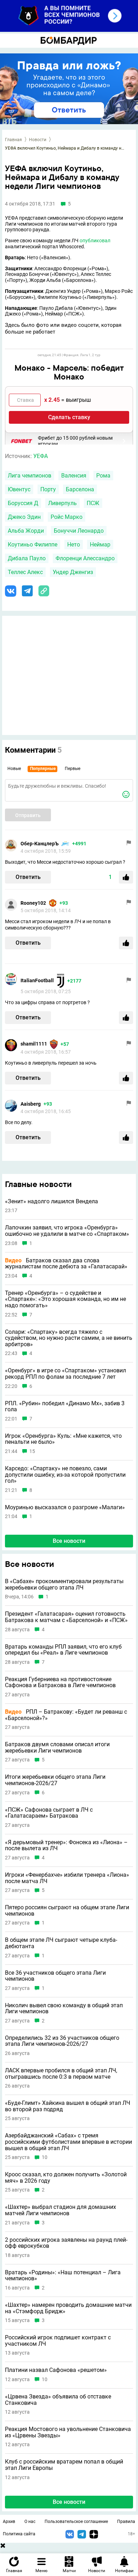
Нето (74, 545)
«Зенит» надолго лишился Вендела (51, 1202)
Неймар (100, 545)
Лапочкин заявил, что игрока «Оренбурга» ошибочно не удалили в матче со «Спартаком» (67, 1231)
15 (32, 1451)
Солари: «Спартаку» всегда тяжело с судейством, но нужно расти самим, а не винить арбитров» (69, 1338)
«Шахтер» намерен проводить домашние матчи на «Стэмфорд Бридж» (68, 2308)
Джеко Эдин (24, 517)
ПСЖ (93, 503)
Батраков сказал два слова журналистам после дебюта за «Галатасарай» (66, 1264)
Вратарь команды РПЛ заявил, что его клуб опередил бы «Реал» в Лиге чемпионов (63, 1650)
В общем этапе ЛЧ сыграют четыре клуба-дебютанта (61, 1943)
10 (45, 2157)
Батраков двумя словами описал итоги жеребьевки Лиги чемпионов (57, 1747)
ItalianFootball (37, 980)
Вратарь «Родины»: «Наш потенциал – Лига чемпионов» (63, 2276)
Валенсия (74, 476)
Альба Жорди (26, 531)
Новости (38, 140)
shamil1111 (34, 1044)
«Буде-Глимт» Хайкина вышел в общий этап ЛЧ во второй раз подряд (68, 2106)
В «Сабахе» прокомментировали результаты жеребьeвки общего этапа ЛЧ (64, 1584)
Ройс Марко (67, 517)
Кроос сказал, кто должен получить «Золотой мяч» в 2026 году (66, 2178)
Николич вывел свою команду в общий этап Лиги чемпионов (64, 2008)
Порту (48, 489)
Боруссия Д (23, 503)
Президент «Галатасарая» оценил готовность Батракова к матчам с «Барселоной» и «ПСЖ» (66, 1617)
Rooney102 (33, 903)
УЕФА (41, 456)
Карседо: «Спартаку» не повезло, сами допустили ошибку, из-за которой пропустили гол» (65, 1475)
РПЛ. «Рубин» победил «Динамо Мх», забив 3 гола (65, 1406)
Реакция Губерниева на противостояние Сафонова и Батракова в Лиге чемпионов (60, 1682)
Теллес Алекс (25, 572)
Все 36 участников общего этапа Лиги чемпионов (55, 1976)
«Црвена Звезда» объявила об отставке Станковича (58, 2400)
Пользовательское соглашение (76, 2522)
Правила (126, 2522)
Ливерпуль (62, 503)
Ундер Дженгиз (73, 572)
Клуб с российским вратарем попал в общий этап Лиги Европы (64, 2465)
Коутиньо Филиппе (33, 545)
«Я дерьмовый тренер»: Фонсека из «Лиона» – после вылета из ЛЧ (66, 1845)
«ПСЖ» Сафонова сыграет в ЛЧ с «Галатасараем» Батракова (49, 1813)
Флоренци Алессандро (85, 558)
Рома (103, 476)
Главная (13, 140)
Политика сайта (19, 2534)
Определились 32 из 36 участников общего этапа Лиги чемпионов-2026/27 (62, 2041)
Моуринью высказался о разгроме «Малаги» (65, 1507)
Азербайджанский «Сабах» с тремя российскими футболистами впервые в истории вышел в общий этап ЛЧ (68, 2142)
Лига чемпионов (30, 476)
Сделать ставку (69, 417)
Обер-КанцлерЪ (40, 844)
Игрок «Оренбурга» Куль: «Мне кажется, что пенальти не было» (63, 1439)
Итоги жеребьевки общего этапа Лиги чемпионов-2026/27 (55, 1780)
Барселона (80, 489)
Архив (9, 2522)
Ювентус (19, 489)
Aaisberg (31, 1104)
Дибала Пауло (27, 558)
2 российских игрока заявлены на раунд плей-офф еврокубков (66, 2243)
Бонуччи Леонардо (79, 531)
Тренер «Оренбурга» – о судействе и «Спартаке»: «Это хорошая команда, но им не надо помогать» (65, 1299)
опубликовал (95, 241)
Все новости (69, 1541)
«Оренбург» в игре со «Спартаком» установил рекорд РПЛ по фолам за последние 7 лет (65, 1374)
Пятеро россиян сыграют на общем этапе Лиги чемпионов (67, 1911)
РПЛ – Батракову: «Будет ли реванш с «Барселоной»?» (66, 1715)
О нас (30, 2522)
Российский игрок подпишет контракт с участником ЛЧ (58, 2341)
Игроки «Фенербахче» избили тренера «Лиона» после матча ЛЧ (67, 1878)
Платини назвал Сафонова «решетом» (56, 2370)
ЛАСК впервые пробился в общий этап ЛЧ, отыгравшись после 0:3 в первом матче (61, 2074)
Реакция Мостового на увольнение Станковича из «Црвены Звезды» (68, 2432)
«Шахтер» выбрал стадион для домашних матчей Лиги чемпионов (61, 2210)
